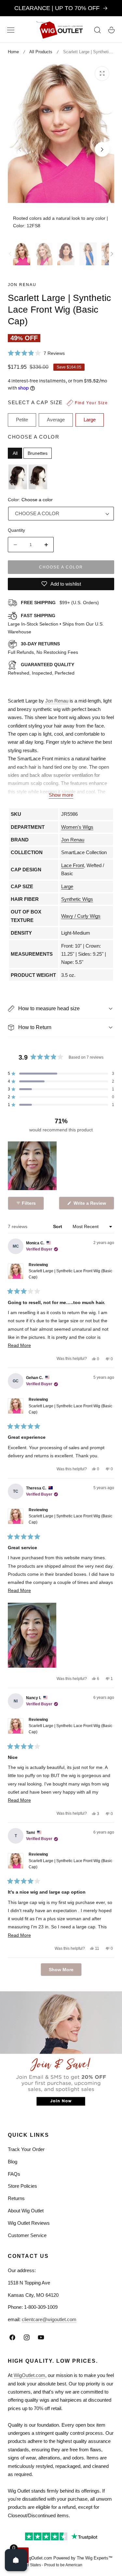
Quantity (16, 530)
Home (13, 52)
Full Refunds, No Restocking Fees (43, 648)
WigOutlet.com (29, 2375)
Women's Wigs (77, 827)
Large (67, 886)
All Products (41, 52)
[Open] (16, 2560)
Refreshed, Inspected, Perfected (41, 669)
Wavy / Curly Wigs (81, 916)
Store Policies (22, 2186)
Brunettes (38, 453)
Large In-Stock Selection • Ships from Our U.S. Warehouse (56, 624)
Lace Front (73, 865)
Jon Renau (22, 285)
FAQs (14, 2174)
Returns (16, 2198)
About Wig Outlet (26, 2211)
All (15, 453)
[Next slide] (102, 149)
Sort (58, 1226)
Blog (13, 2162)
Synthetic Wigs (77, 899)
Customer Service (27, 2235)
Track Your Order (26, 2149)
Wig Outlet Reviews (29, 2223)
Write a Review (91, 1205)
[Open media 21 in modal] (102, 74)
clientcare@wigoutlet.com (49, 2319)
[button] (11, 30)
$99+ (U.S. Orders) (60, 603)
